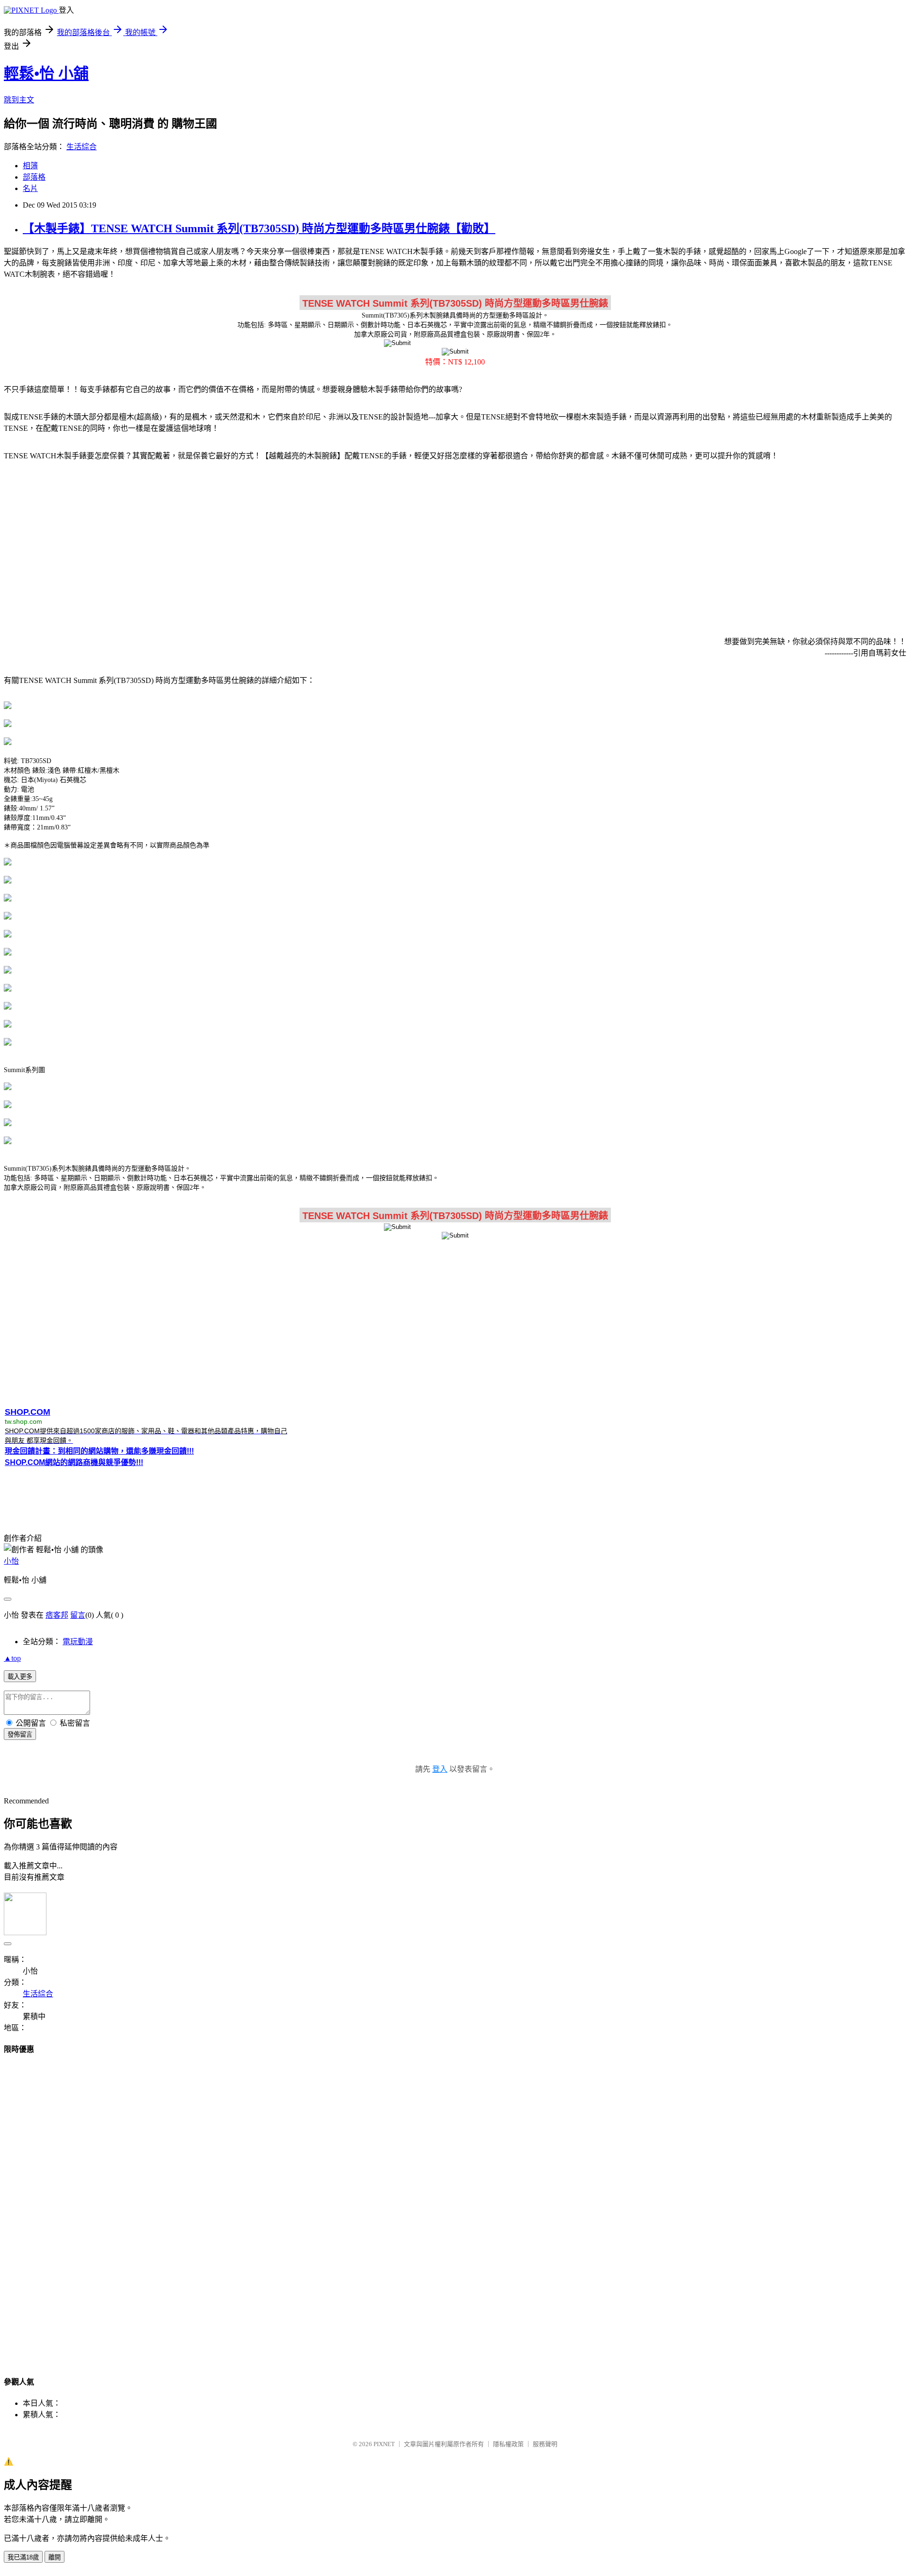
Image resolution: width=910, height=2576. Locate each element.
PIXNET (384, 2444)
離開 (55, 2557)
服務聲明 (545, 2444)
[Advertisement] (455, 543)
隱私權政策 (508, 2444)
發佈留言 (20, 1734)
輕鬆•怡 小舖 (46, 73)
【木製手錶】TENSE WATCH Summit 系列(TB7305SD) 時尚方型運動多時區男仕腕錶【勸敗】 (259, 228)
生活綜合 (82, 147)
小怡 (11, 1561)
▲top (12, 1658)
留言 (78, 1615)
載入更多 (20, 1677)
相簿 (30, 166)
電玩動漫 (78, 1642)
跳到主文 (19, 100)
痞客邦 (57, 1615)
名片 (30, 188)
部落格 (34, 177)
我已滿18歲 (23, 2557)
